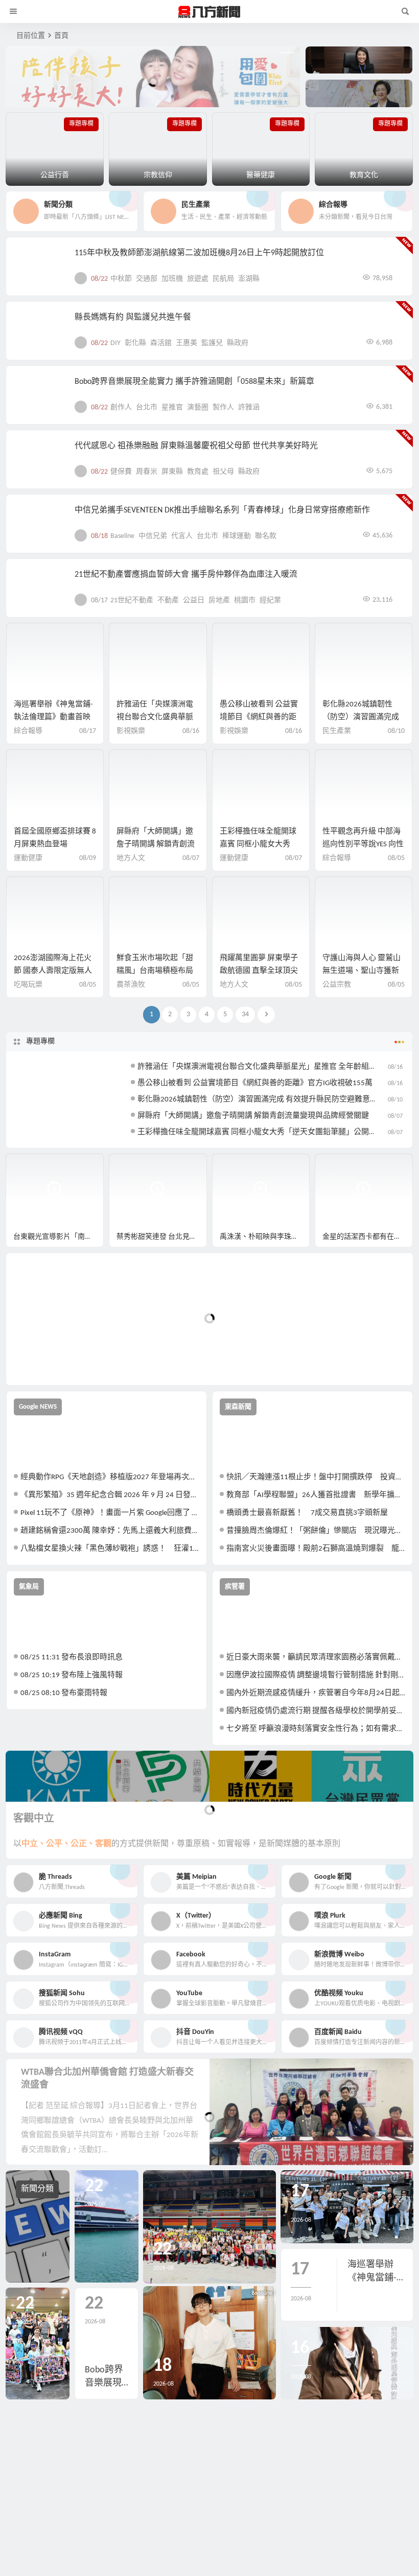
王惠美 (187, 343)
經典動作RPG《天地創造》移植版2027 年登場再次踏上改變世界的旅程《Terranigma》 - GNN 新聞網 (110, 1477)
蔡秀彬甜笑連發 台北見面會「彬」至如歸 (162, 1237)
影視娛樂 (131, 731)
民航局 (223, 279)
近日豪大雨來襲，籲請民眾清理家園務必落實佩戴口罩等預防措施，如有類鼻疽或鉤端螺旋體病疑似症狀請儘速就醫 (316, 1658)
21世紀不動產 (132, 600)
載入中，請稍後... (51, 1360)
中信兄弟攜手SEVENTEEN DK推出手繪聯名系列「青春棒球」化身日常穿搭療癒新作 (222, 510)
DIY (115, 343)
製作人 (223, 408)
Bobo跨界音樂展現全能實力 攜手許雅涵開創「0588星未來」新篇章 (194, 382)
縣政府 (238, 343)
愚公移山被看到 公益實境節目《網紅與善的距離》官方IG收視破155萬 (260, 717)
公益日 (194, 600)
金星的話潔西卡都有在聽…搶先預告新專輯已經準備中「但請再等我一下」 (368, 1237)
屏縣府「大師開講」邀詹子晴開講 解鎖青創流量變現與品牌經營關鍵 (156, 844)
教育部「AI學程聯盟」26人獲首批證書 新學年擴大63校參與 (316, 1495)
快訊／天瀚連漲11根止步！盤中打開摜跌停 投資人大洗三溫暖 (316, 1477)
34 (245, 1014)
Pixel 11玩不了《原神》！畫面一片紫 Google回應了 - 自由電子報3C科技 (110, 1513)
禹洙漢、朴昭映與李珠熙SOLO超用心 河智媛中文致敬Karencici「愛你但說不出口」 (265, 1237)
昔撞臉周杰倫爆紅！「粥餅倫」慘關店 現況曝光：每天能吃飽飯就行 (316, 1531)
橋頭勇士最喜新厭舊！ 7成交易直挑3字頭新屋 (307, 1513)
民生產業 (337, 731)
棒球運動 (237, 536)
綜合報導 (28, 731)
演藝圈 (198, 408)
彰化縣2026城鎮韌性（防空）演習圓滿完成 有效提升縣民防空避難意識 (258, 1100)
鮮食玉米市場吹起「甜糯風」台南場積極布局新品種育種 (155, 971)
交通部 (147, 279)
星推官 (172, 408)
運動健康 (28, 858)
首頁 (61, 36)
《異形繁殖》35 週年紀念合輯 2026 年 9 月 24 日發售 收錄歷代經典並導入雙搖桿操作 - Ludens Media (110, 1495)
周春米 (147, 472)
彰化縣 (135, 343)
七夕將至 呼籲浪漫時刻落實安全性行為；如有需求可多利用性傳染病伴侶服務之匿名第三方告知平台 (316, 1729)
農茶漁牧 (131, 985)
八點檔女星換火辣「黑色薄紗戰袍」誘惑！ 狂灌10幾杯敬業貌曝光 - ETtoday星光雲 (110, 1549)
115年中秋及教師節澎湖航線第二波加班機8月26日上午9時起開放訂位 (199, 253)
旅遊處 (198, 279)
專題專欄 (40, 1041)
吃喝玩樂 (28, 985)
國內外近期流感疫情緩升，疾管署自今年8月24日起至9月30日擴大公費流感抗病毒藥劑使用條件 (316, 1693)
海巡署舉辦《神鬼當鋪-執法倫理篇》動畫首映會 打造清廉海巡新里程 (53, 717)
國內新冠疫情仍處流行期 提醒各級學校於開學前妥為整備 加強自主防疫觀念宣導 (316, 1711)
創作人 (121, 408)
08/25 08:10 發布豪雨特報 (64, 1693)
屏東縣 (172, 472)
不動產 (168, 600)
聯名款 (266, 536)
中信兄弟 (153, 536)
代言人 (182, 536)
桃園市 (245, 600)
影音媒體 (30, 1166)
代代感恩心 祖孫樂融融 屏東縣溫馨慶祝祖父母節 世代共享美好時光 (196, 446)
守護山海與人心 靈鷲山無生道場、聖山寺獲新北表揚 (362, 971)
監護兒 (212, 343)
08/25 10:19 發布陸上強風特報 (72, 1675)
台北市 (147, 408)
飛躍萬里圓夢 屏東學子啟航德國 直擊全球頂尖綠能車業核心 (259, 971)
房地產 (219, 600)
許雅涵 (249, 408)
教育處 (198, 472)
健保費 (121, 472)
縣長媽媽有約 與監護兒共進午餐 (133, 317)
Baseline (122, 536)
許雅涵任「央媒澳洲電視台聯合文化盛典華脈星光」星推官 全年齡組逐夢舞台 (269, 1067)
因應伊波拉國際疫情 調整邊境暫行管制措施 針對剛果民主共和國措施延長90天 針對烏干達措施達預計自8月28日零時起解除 (316, 1675)
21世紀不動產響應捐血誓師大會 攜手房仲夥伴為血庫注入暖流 (186, 575)
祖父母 (223, 472)
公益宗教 (337, 985)
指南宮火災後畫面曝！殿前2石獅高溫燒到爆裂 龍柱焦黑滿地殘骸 (316, 1549)
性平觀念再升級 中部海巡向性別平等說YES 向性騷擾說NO (363, 844)
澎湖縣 (249, 279)
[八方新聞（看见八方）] (209, 12)
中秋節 (121, 279)
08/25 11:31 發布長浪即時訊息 (72, 1658)
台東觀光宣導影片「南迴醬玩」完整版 (59, 1237)
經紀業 (270, 600)
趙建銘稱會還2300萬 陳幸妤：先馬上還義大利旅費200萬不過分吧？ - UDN (110, 1531)
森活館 (161, 343)
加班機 (172, 279)
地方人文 (131, 858)
